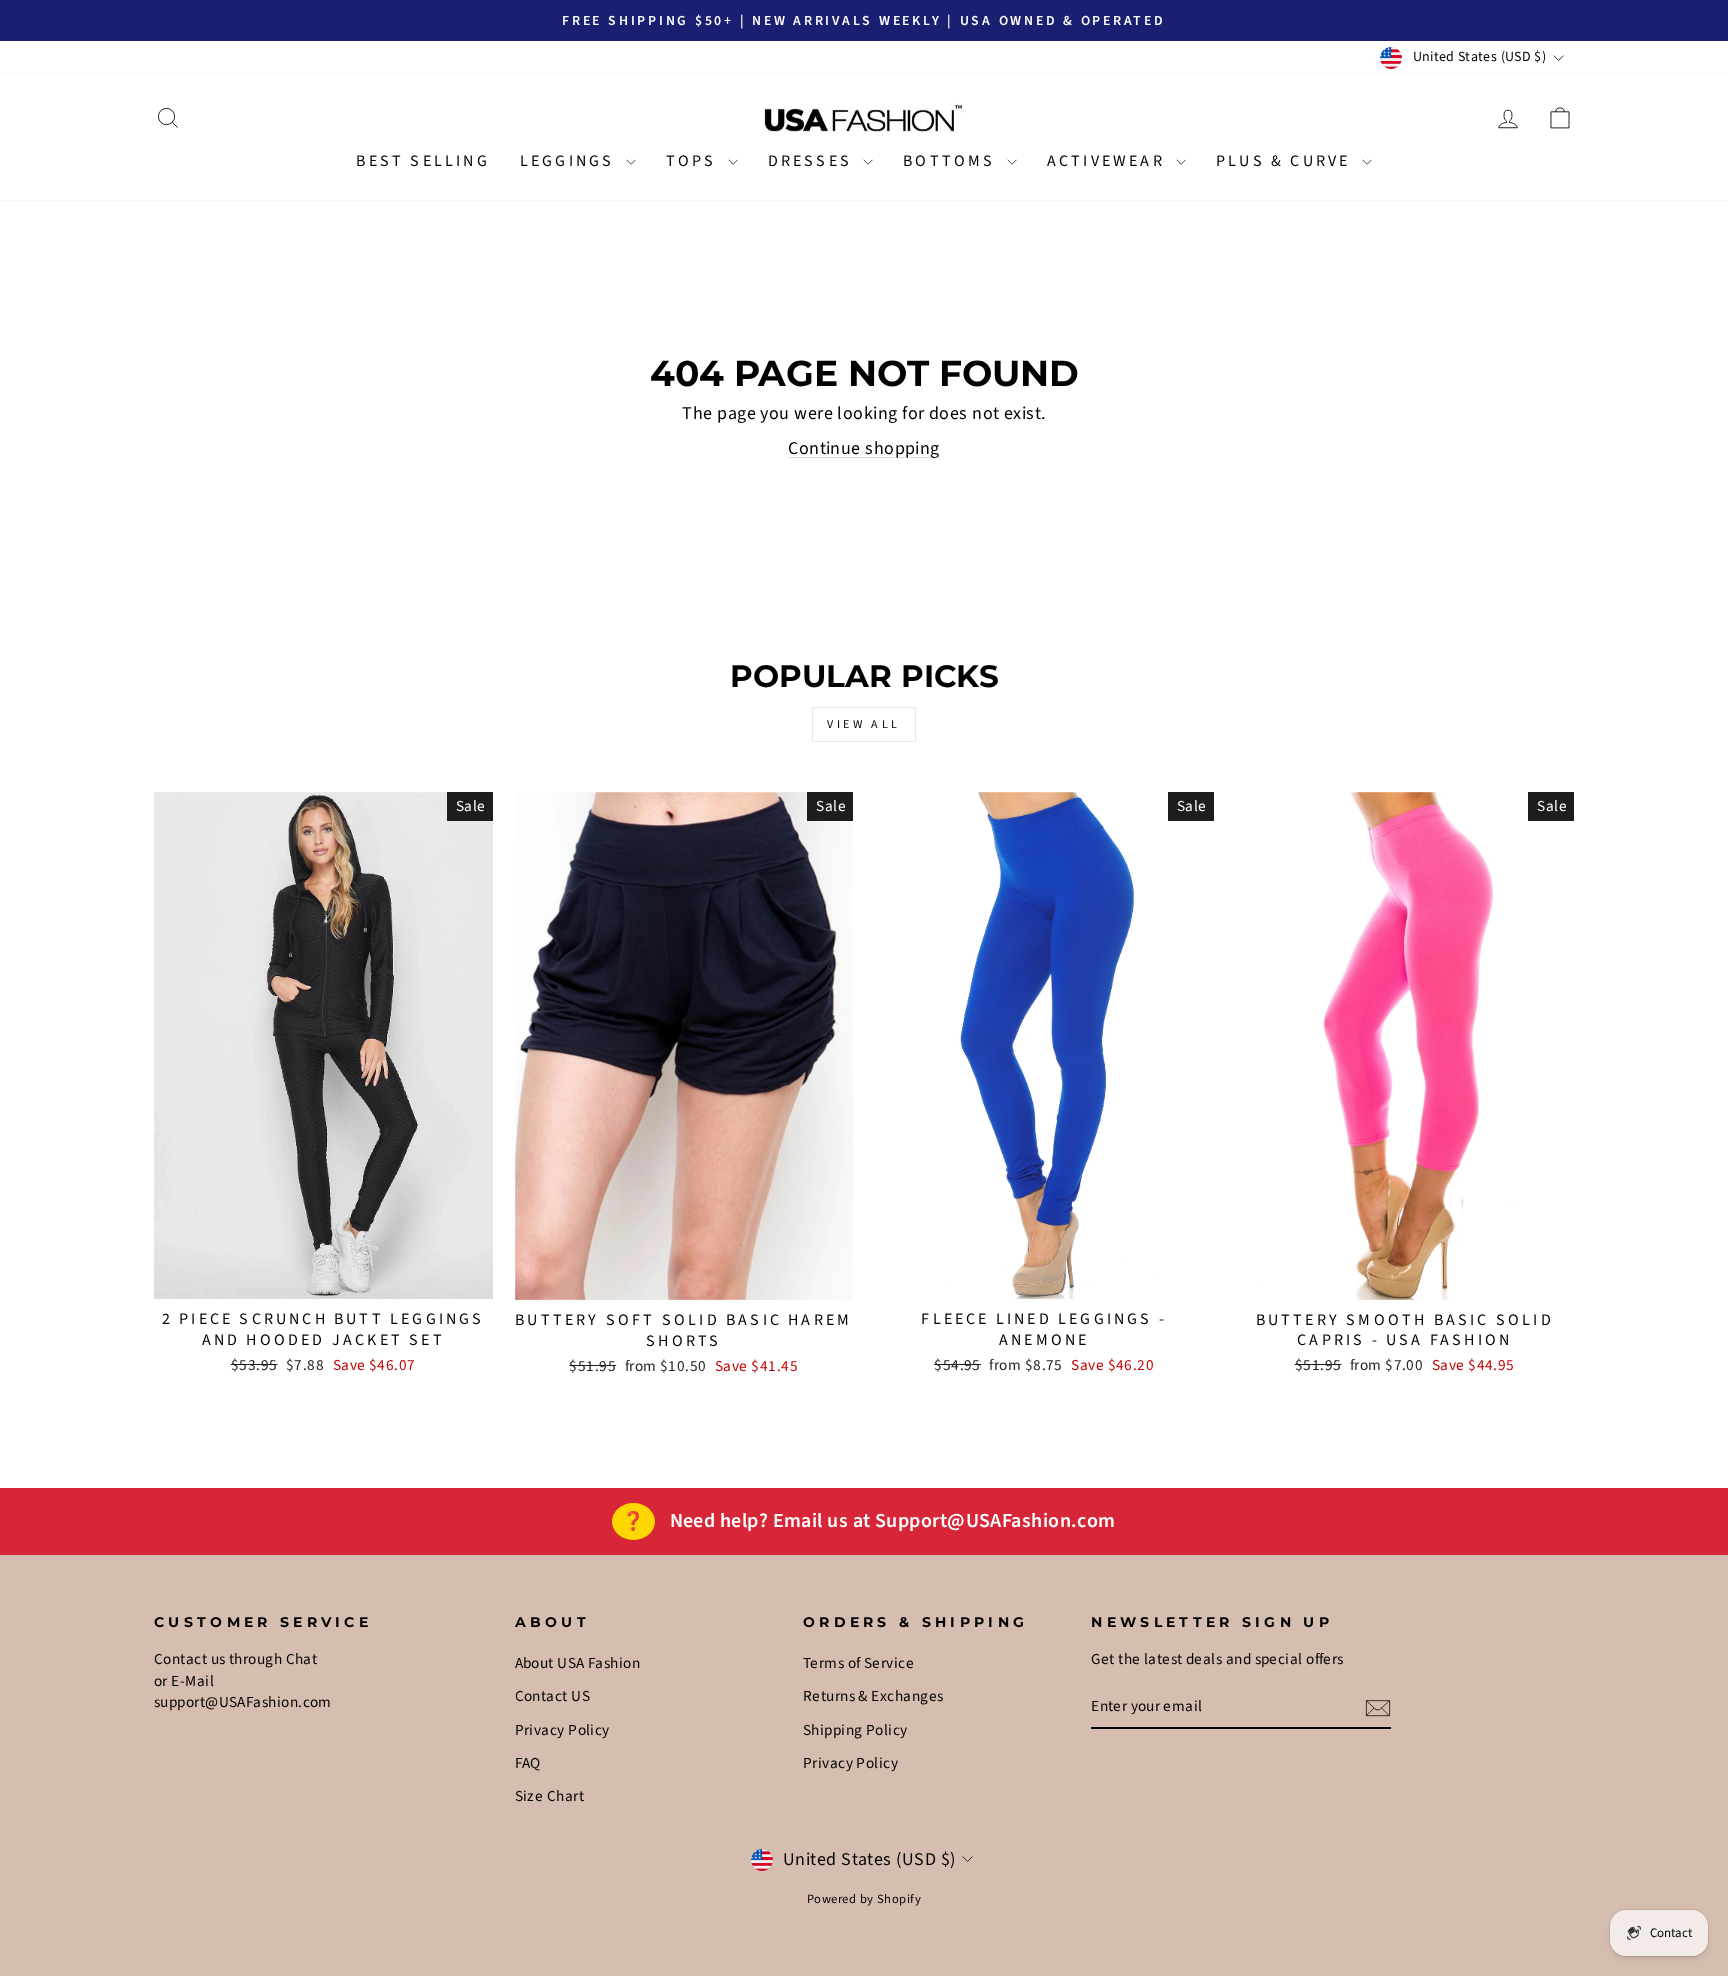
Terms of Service (858, 1663)
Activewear (1109, 161)
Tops (694, 161)
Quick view (323, 1275)
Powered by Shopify (864, 1899)
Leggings (570, 161)
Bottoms (952, 161)
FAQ (528, 1763)
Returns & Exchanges (873, 1696)
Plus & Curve (1286, 161)
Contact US (553, 1696)
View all (864, 724)
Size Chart (550, 1796)
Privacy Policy (562, 1730)
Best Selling (422, 161)
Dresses (813, 161)
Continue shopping (864, 448)
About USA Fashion (578, 1663)
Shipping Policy (855, 1730)
